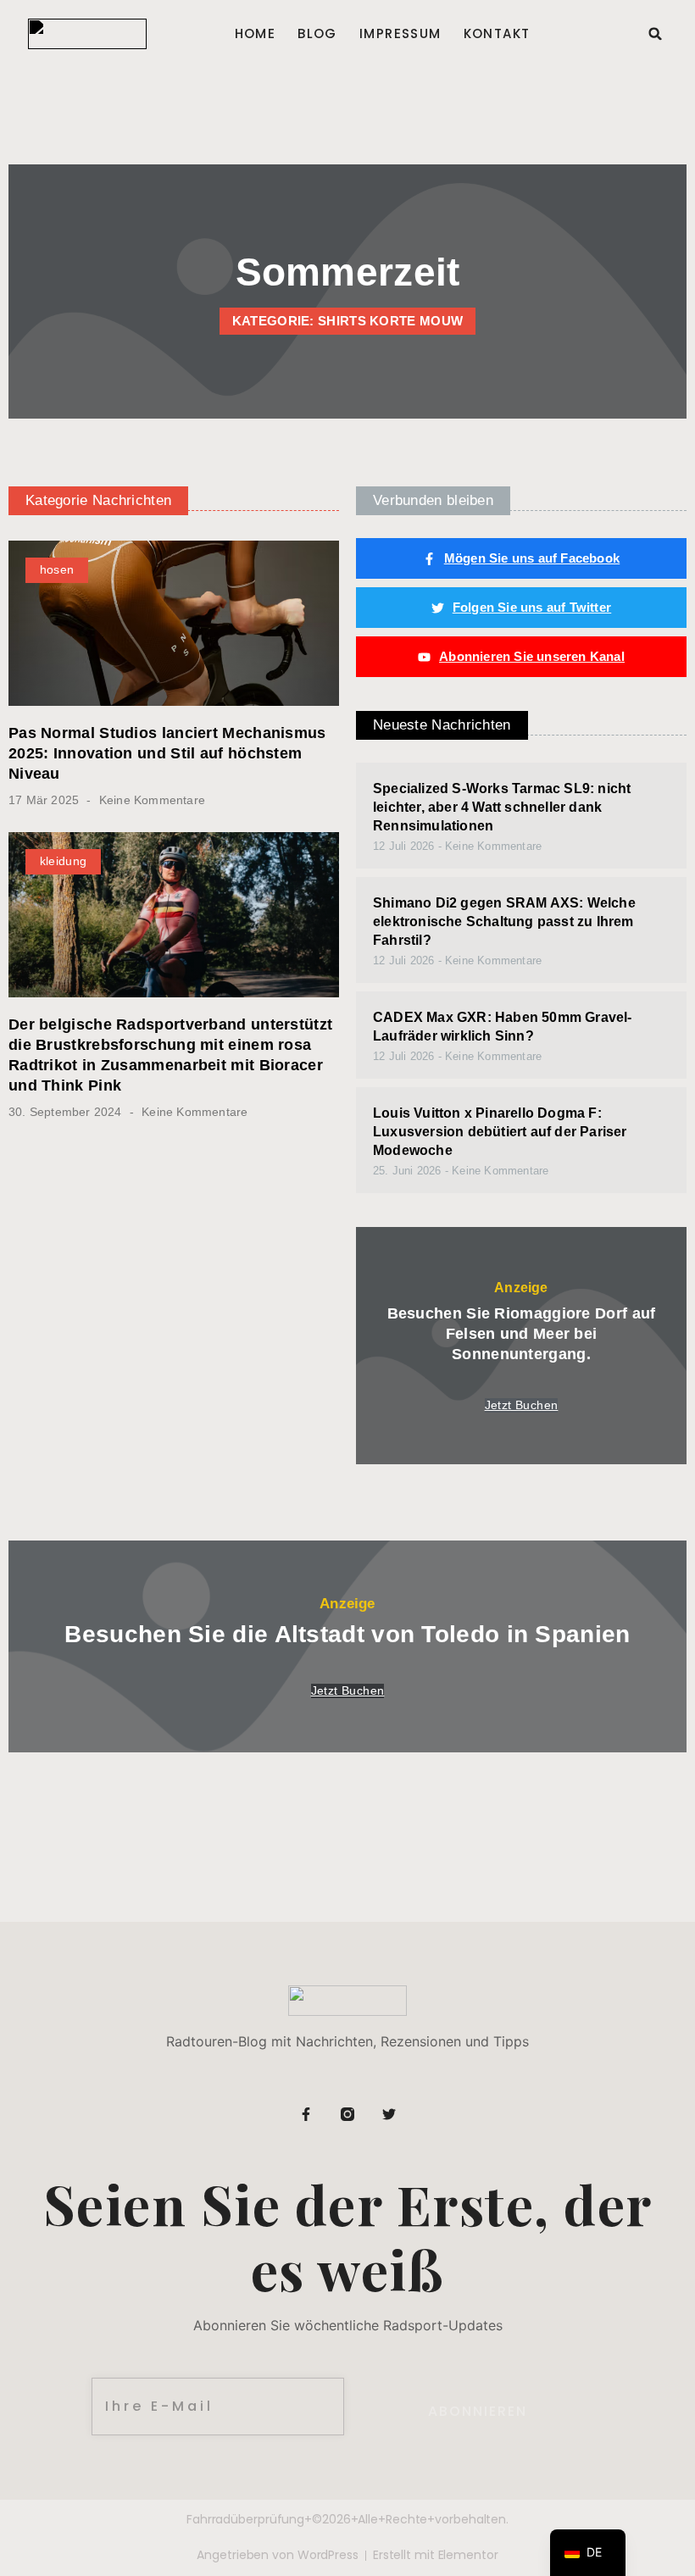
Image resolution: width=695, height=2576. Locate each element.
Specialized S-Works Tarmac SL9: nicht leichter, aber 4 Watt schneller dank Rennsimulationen (502, 807)
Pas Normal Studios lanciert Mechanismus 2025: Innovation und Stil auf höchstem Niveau (167, 753)
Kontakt (497, 34)
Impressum (400, 34)
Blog (317, 34)
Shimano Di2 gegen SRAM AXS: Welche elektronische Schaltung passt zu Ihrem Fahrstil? (504, 922)
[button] (655, 34)
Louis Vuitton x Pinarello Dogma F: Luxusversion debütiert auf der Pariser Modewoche (500, 1132)
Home (256, 34)
